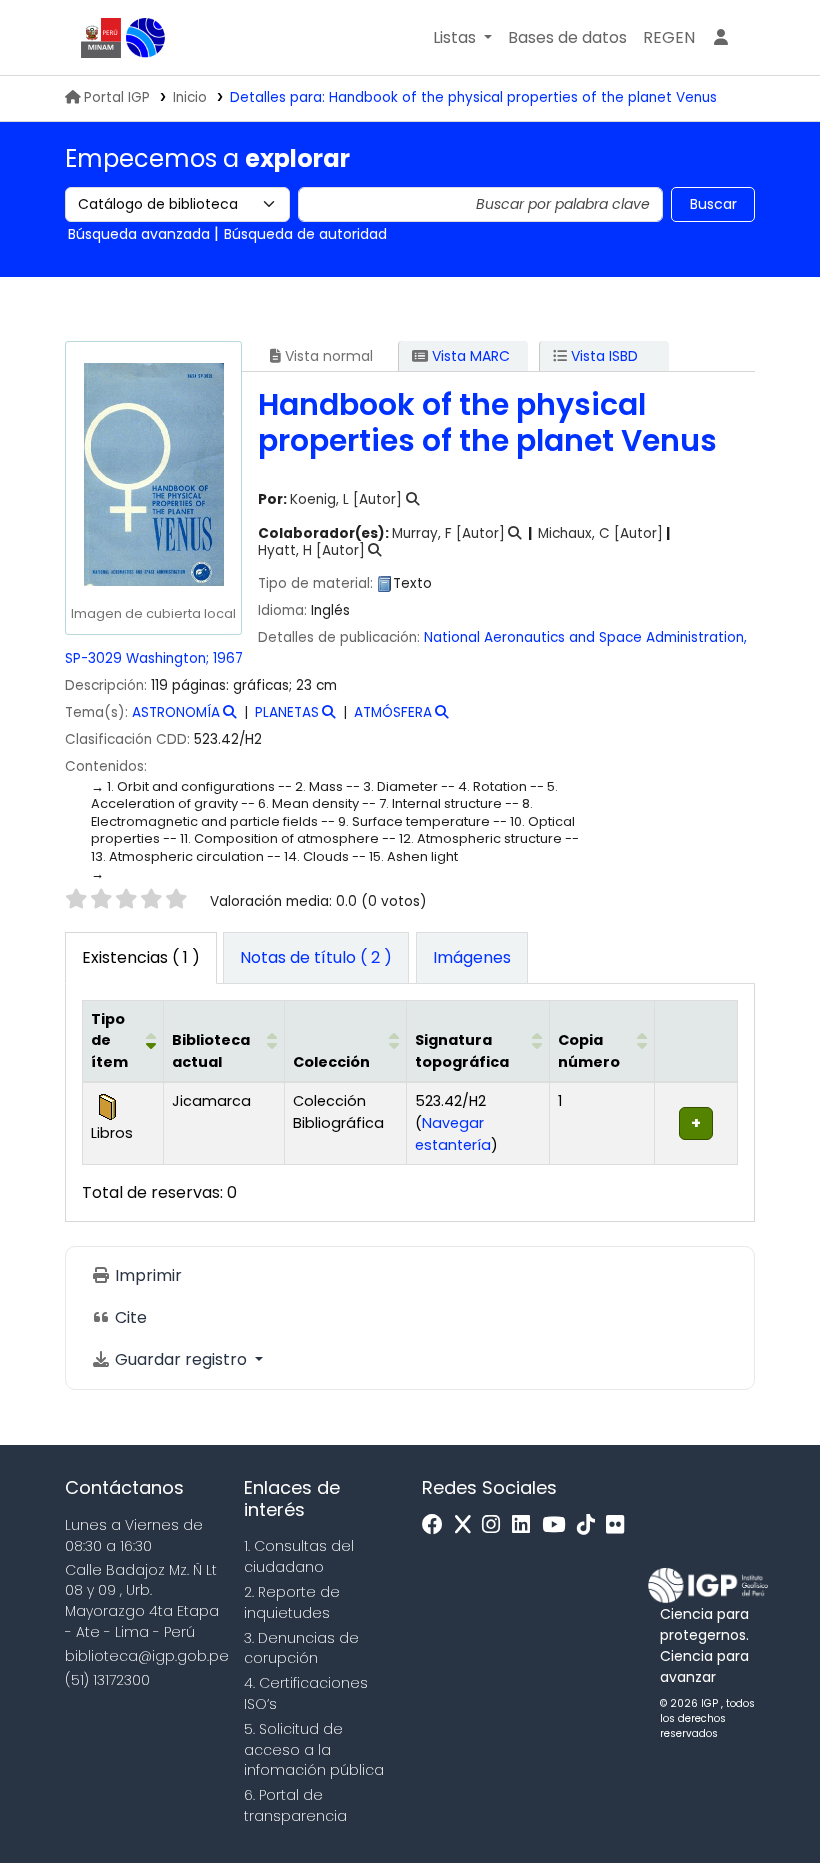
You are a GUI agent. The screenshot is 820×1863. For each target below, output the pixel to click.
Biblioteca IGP (146, 38)
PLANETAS (287, 712)
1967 (228, 658)
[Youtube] (558, 1525)
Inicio (190, 97)
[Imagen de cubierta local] (153, 473)
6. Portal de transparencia (295, 1805)
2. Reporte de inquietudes (292, 1602)
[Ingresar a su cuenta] (721, 38)
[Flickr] (620, 1525)
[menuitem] (669, 38)
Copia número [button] (589, 1051)
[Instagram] (496, 1525)
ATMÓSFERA (393, 712)
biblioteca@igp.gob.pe (147, 1656)
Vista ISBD (602, 356)
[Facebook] (437, 1525)
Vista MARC (469, 356)
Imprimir (146, 1275)
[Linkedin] (526, 1525)
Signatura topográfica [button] (462, 1051)
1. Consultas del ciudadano (299, 1556)
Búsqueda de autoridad (305, 234)
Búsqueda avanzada (139, 234)
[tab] (316, 958)
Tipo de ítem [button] (109, 1040)
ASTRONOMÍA (176, 712)
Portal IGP (117, 97)
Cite (129, 1317)
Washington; (167, 658)
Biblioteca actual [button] (211, 1051)
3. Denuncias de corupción (301, 1648)
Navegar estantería (453, 1134)
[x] (468, 1525)
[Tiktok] (591, 1525)
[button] (462, 38)
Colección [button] (331, 1062)
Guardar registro (181, 1359)
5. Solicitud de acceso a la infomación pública (314, 1750)
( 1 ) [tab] (141, 957)
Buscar (713, 204)
